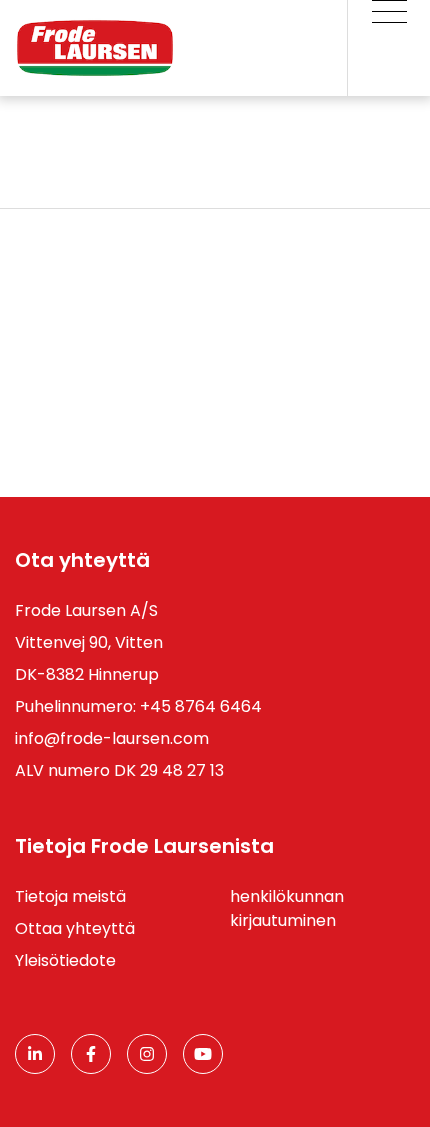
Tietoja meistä (70, 896)
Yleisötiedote (65, 960)
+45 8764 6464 (201, 706)
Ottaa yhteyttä (75, 928)
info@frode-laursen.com (112, 738)
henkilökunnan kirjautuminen (287, 908)
